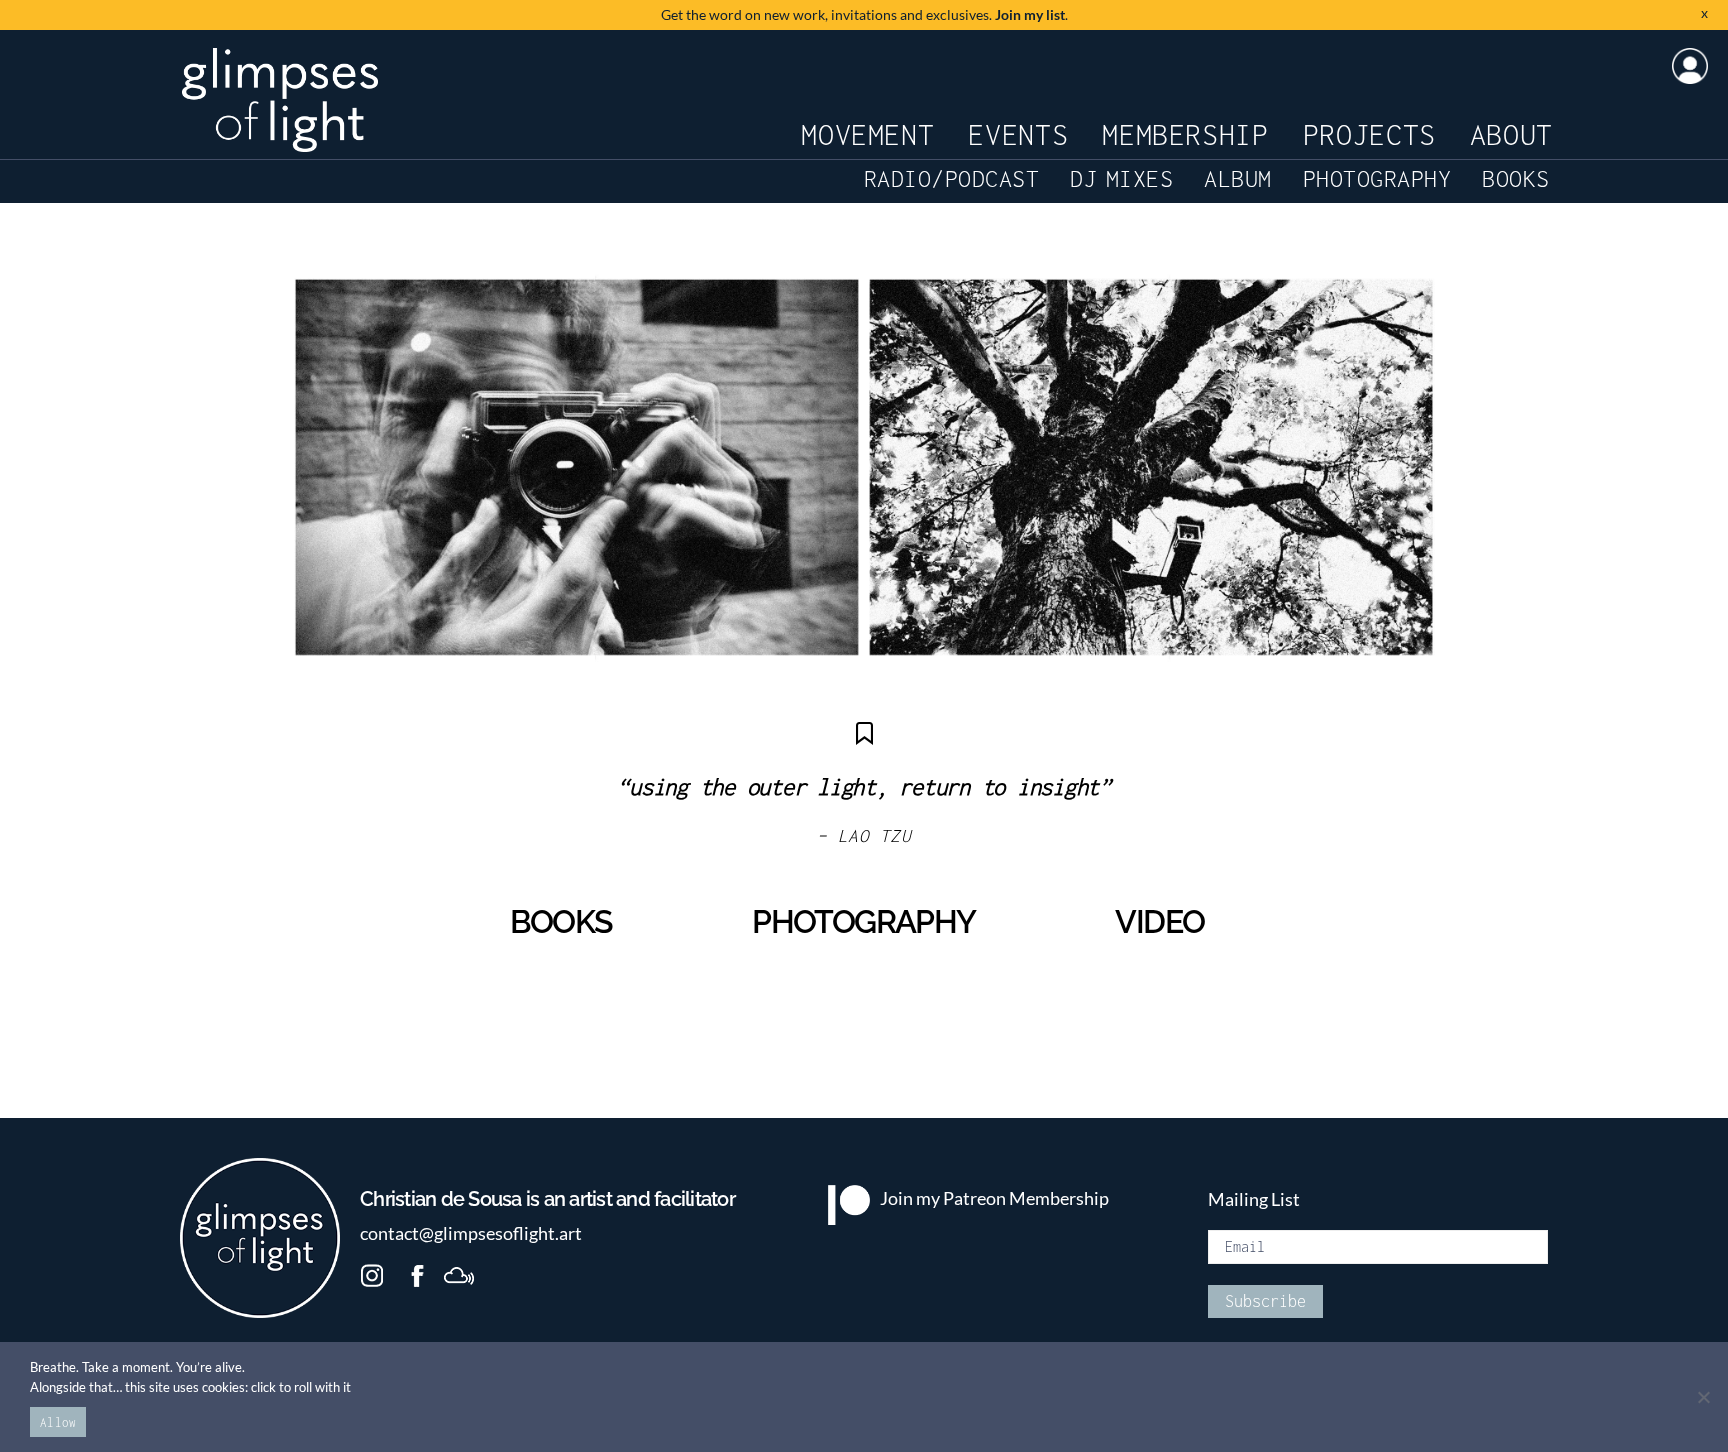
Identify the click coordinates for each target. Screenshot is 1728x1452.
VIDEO (1159, 921)
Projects (1369, 134)
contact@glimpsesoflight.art (471, 1233)
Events (1018, 134)
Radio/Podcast (952, 178)
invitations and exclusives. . (864, 14)
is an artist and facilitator (547, 1199)
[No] (1703, 1397)
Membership (1185, 134)
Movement (867, 134)
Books (1516, 178)
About (1511, 134)
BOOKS (561, 921)
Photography (1377, 178)
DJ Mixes (1121, 178)
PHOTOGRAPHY (863, 921)
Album (1238, 178)
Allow (58, 1422)
